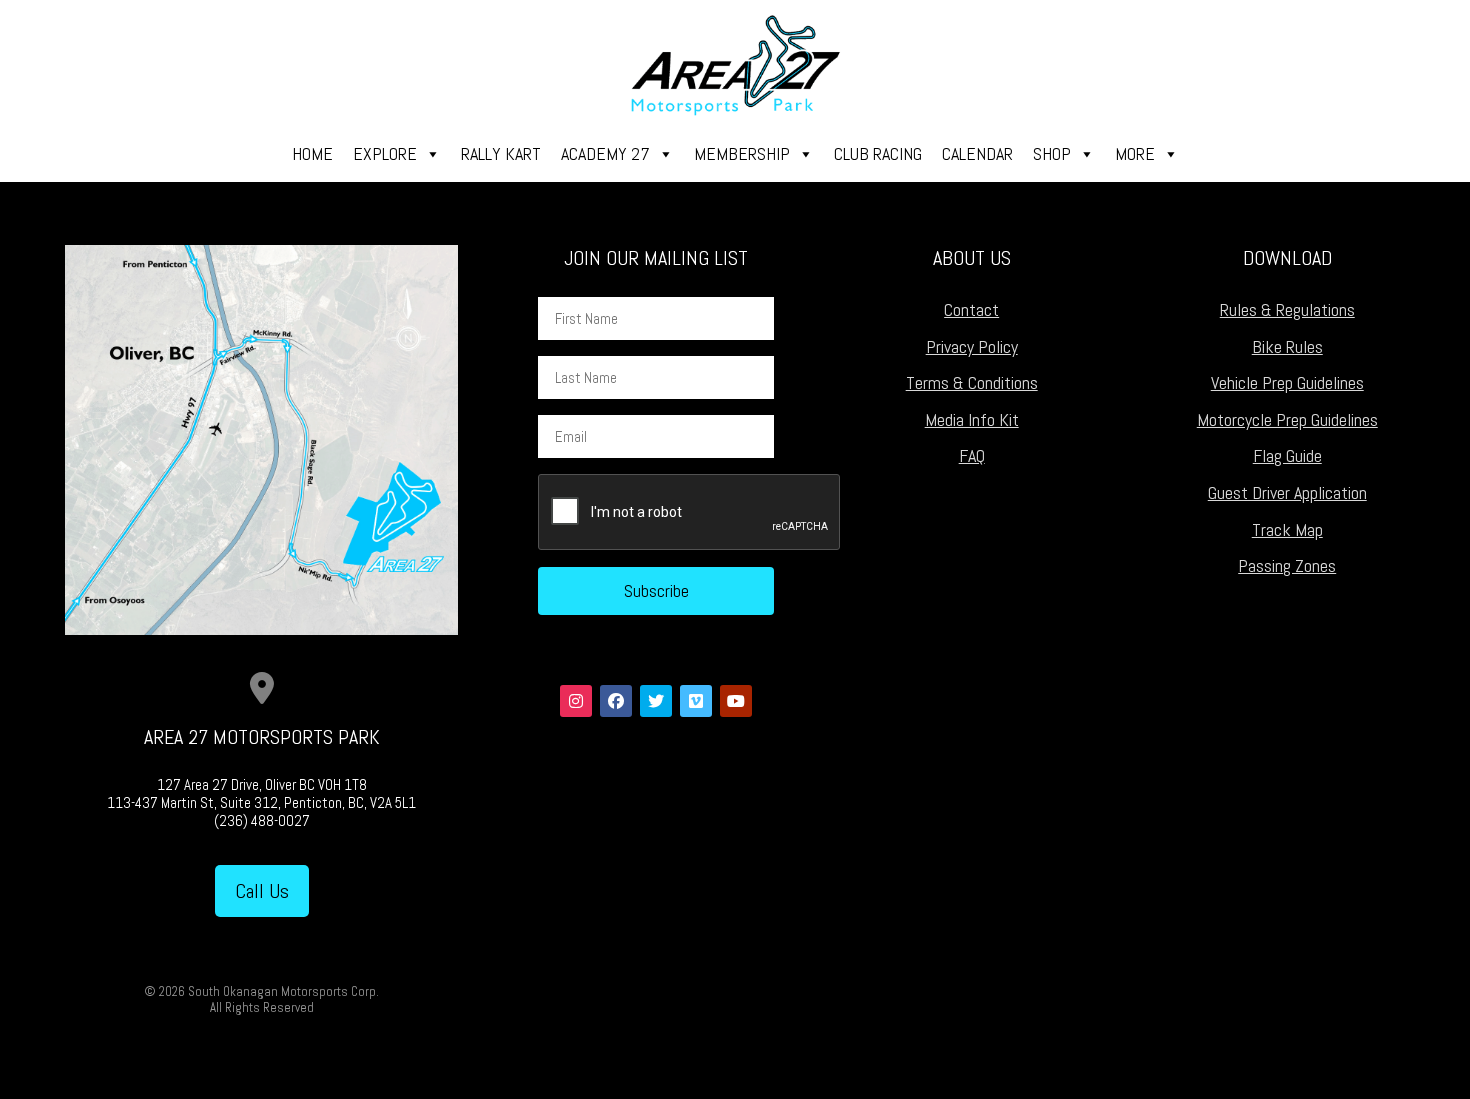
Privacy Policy (972, 346)
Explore (385, 153)
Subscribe (656, 590)
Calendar (977, 153)
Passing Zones (1287, 565)
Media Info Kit (972, 419)
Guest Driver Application (1287, 492)
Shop (1052, 153)
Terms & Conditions (972, 382)
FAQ (972, 455)
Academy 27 (605, 153)
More (1135, 153)
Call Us (262, 891)
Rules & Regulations (1287, 309)
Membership (742, 153)
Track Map (1287, 529)
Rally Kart (501, 153)
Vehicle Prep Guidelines (1287, 382)
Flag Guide (1287, 455)
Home (312, 153)
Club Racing (878, 153)
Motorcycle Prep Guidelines (1287, 419)
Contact (971, 309)
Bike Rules (1287, 346)
